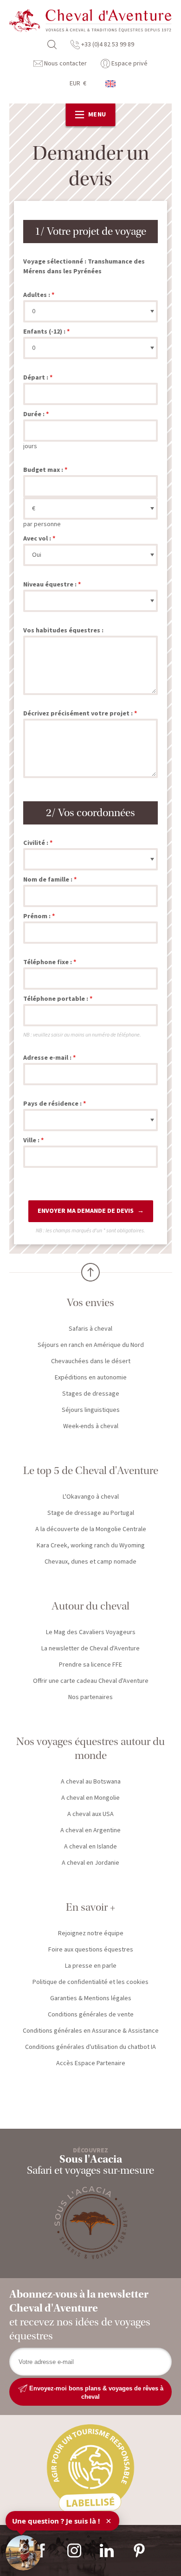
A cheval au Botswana (91, 1782)
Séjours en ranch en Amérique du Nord (91, 1345)
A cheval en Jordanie (90, 1863)
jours (30, 446)
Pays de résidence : (52, 1104)
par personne (42, 524)
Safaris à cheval (90, 1329)
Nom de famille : (48, 880)
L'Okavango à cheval (91, 1497)
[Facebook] (42, 2550)
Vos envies (90, 1303)
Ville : (31, 1140)
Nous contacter (65, 64)
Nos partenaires (90, 1697)
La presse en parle (91, 1966)
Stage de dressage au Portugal (91, 1513)
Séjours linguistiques (91, 1410)
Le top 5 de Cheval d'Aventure (91, 1471)
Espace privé (129, 64)
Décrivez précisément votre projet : (78, 714)
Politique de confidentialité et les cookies (90, 1982)
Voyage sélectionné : (55, 262)
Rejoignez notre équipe (91, 1933)
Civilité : (36, 843)
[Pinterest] (139, 2550)
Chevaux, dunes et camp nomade (90, 1562)
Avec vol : (37, 539)
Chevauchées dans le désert (91, 1361)
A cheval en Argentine (90, 1830)
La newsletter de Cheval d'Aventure (90, 1649)
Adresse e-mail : (47, 1058)
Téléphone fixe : (48, 962)
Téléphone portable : (56, 999)
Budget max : (43, 470)
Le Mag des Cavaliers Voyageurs (91, 1632)
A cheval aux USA (90, 1814)
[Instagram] (74, 2550)
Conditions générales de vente (91, 2015)
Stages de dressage (91, 1394)
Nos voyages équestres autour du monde (90, 1748)
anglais (111, 84)
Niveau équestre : (50, 585)
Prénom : (37, 916)
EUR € (78, 84)
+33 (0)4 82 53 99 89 (107, 45)
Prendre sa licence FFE (90, 1665)
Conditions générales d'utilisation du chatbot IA (90, 2047)
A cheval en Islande (90, 1847)
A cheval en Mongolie (90, 1798)
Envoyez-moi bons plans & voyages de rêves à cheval (95, 2392)
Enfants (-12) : (44, 332)
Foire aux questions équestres (91, 1950)
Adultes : (37, 295)
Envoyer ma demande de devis (86, 1211)
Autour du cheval (90, 1606)
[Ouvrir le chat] (23, 2553)
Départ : (36, 378)
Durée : (34, 414)
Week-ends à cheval (91, 1426)
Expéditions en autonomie (91, 1378)
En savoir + (90, 1907)
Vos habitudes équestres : (63, 631)
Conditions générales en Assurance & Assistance (91, 2031)
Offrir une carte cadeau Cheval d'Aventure (91, 1681)
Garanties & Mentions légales (91, 1998)
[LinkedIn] (107, 2550)
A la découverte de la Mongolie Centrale (91, 1529)
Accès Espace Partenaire (91, 2063)
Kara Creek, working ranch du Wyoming (91, 1546)
